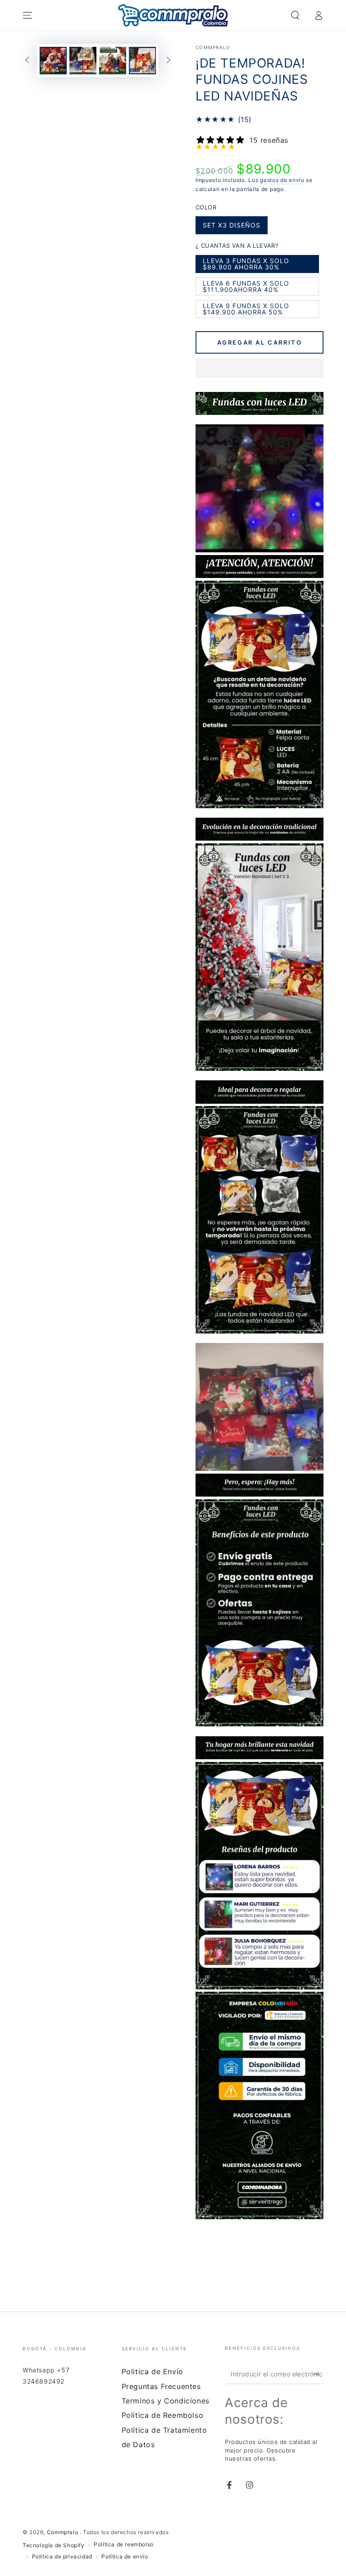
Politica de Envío (153, 2371)
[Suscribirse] (318, 2374)
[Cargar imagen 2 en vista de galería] (83, 61)
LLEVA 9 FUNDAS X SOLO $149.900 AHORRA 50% (246, 310)
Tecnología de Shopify (54, 2545)
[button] (259, 369)
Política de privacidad (62, 2556)
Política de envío (125, 2556)
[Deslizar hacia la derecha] (168, 61)
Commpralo (213, 47)
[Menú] (27, 15)
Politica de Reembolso (163, 2415)
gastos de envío (282, 180)
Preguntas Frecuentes (161, 2386)
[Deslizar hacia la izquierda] (27, 61)
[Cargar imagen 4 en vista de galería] (142, 61)
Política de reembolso (124, 2544)
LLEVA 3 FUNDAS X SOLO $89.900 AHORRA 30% (246, 265)
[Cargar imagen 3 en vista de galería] (113, 61)
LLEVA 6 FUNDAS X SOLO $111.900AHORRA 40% (246, 287)
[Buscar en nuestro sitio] (295, 15)
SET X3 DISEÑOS (231, 228)
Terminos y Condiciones (166, 2401)
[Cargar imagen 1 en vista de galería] (53, 61)
